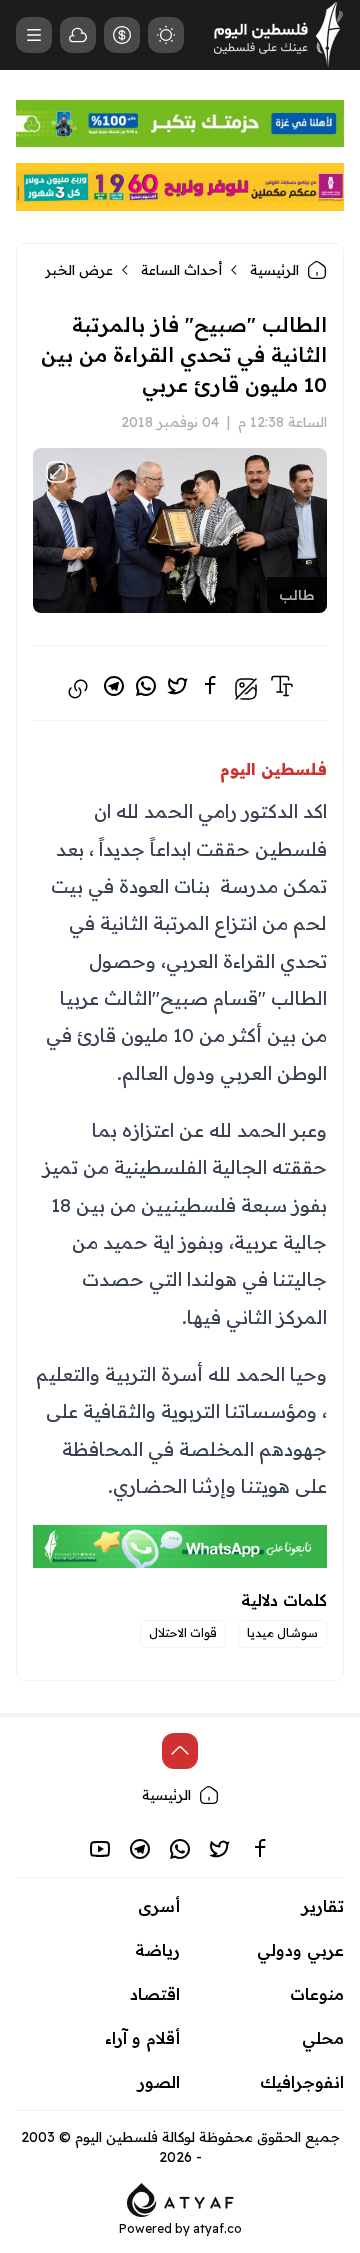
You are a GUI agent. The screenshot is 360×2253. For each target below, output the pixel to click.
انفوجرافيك (302, 2082)
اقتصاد (155, 1994)
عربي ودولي (300, 1950)
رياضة (157, 1950)
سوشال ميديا (282, 1632)
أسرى (159, 1906)
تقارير (323, 1906)
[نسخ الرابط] (78, 689)
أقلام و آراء (142, 2038)
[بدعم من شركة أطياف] (180, 2198)
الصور (159, 2082)
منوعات (317, 1994)
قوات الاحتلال (183, 1632)
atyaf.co (217, 2228)
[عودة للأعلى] (180, 1751)
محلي (323, 2038)
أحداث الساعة (181, 270)
